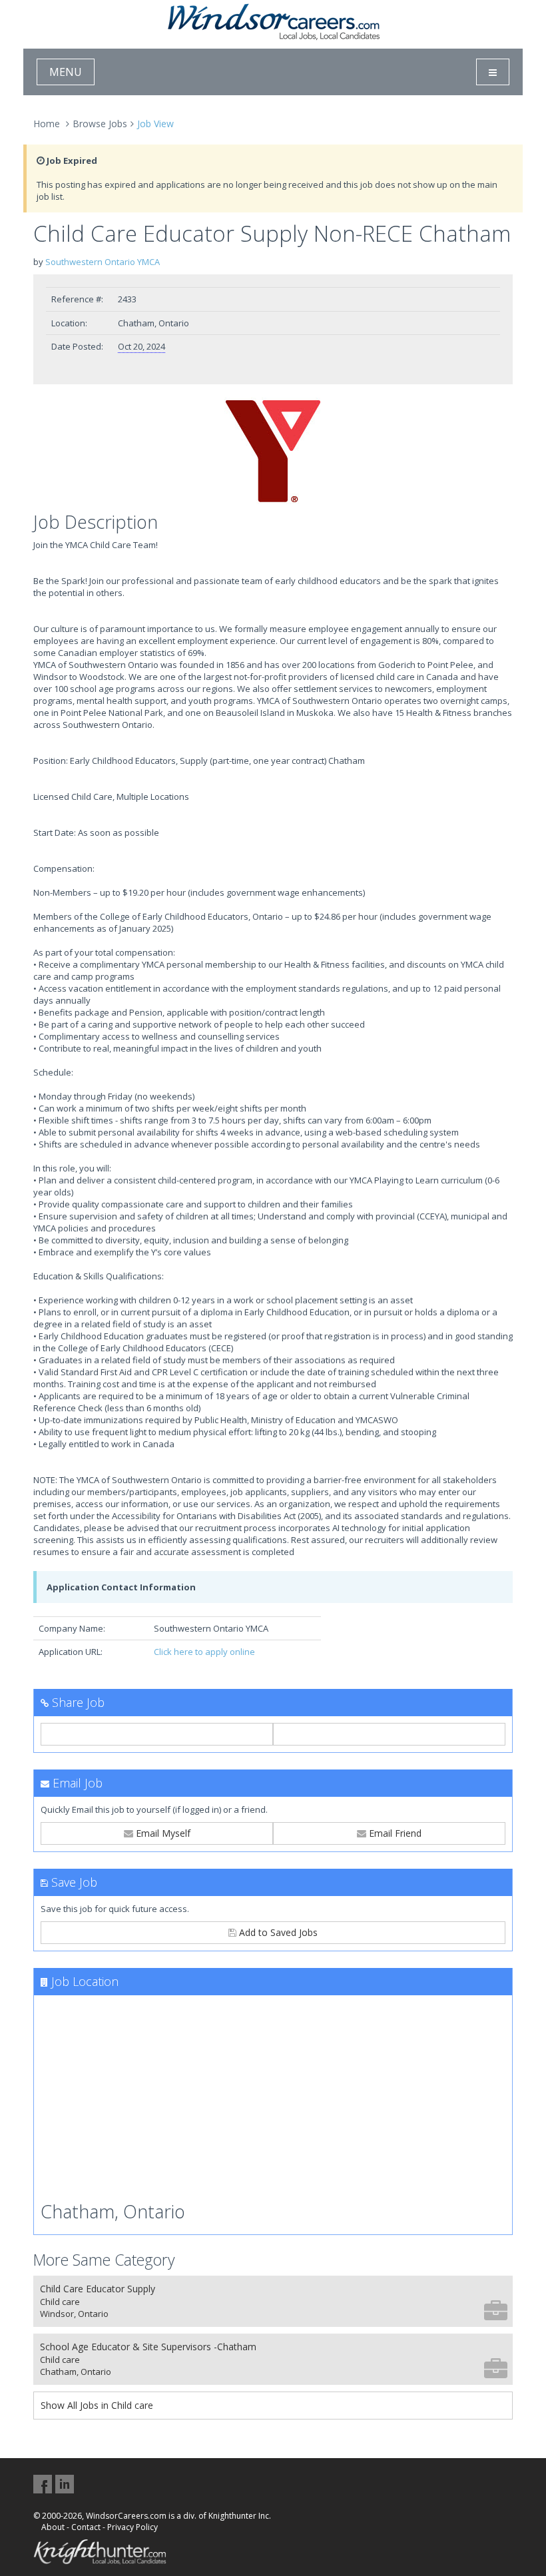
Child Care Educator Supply (98, 2301)
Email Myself (162, 1833)
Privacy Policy (133, 2527)
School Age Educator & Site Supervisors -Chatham (148, 2359)
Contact (86, 2527)
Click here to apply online (204, 1652)
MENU (66, 72)
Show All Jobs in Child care (97, 2405)
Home (47, 124)
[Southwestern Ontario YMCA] (273, 452)
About (53, 2527)
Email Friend (394, 1833)
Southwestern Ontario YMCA (103, 262)
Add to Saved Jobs (277, 1932)
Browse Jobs (100, 124)
